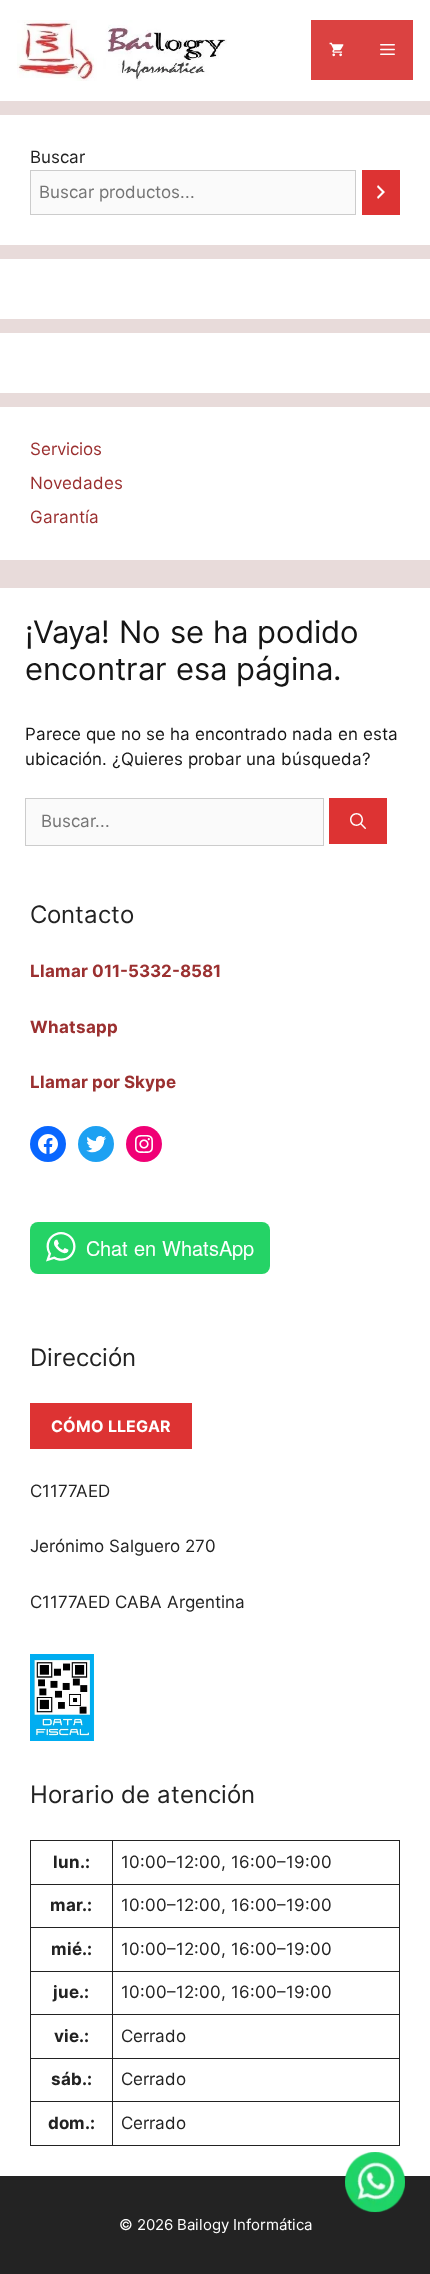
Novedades (76, 483)
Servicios (66, 449)
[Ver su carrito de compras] (336, 50)
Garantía (64, 517)
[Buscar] (358, 821)
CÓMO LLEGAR (111, 1426)
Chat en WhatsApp (170, 1247)
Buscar (57, 157)
